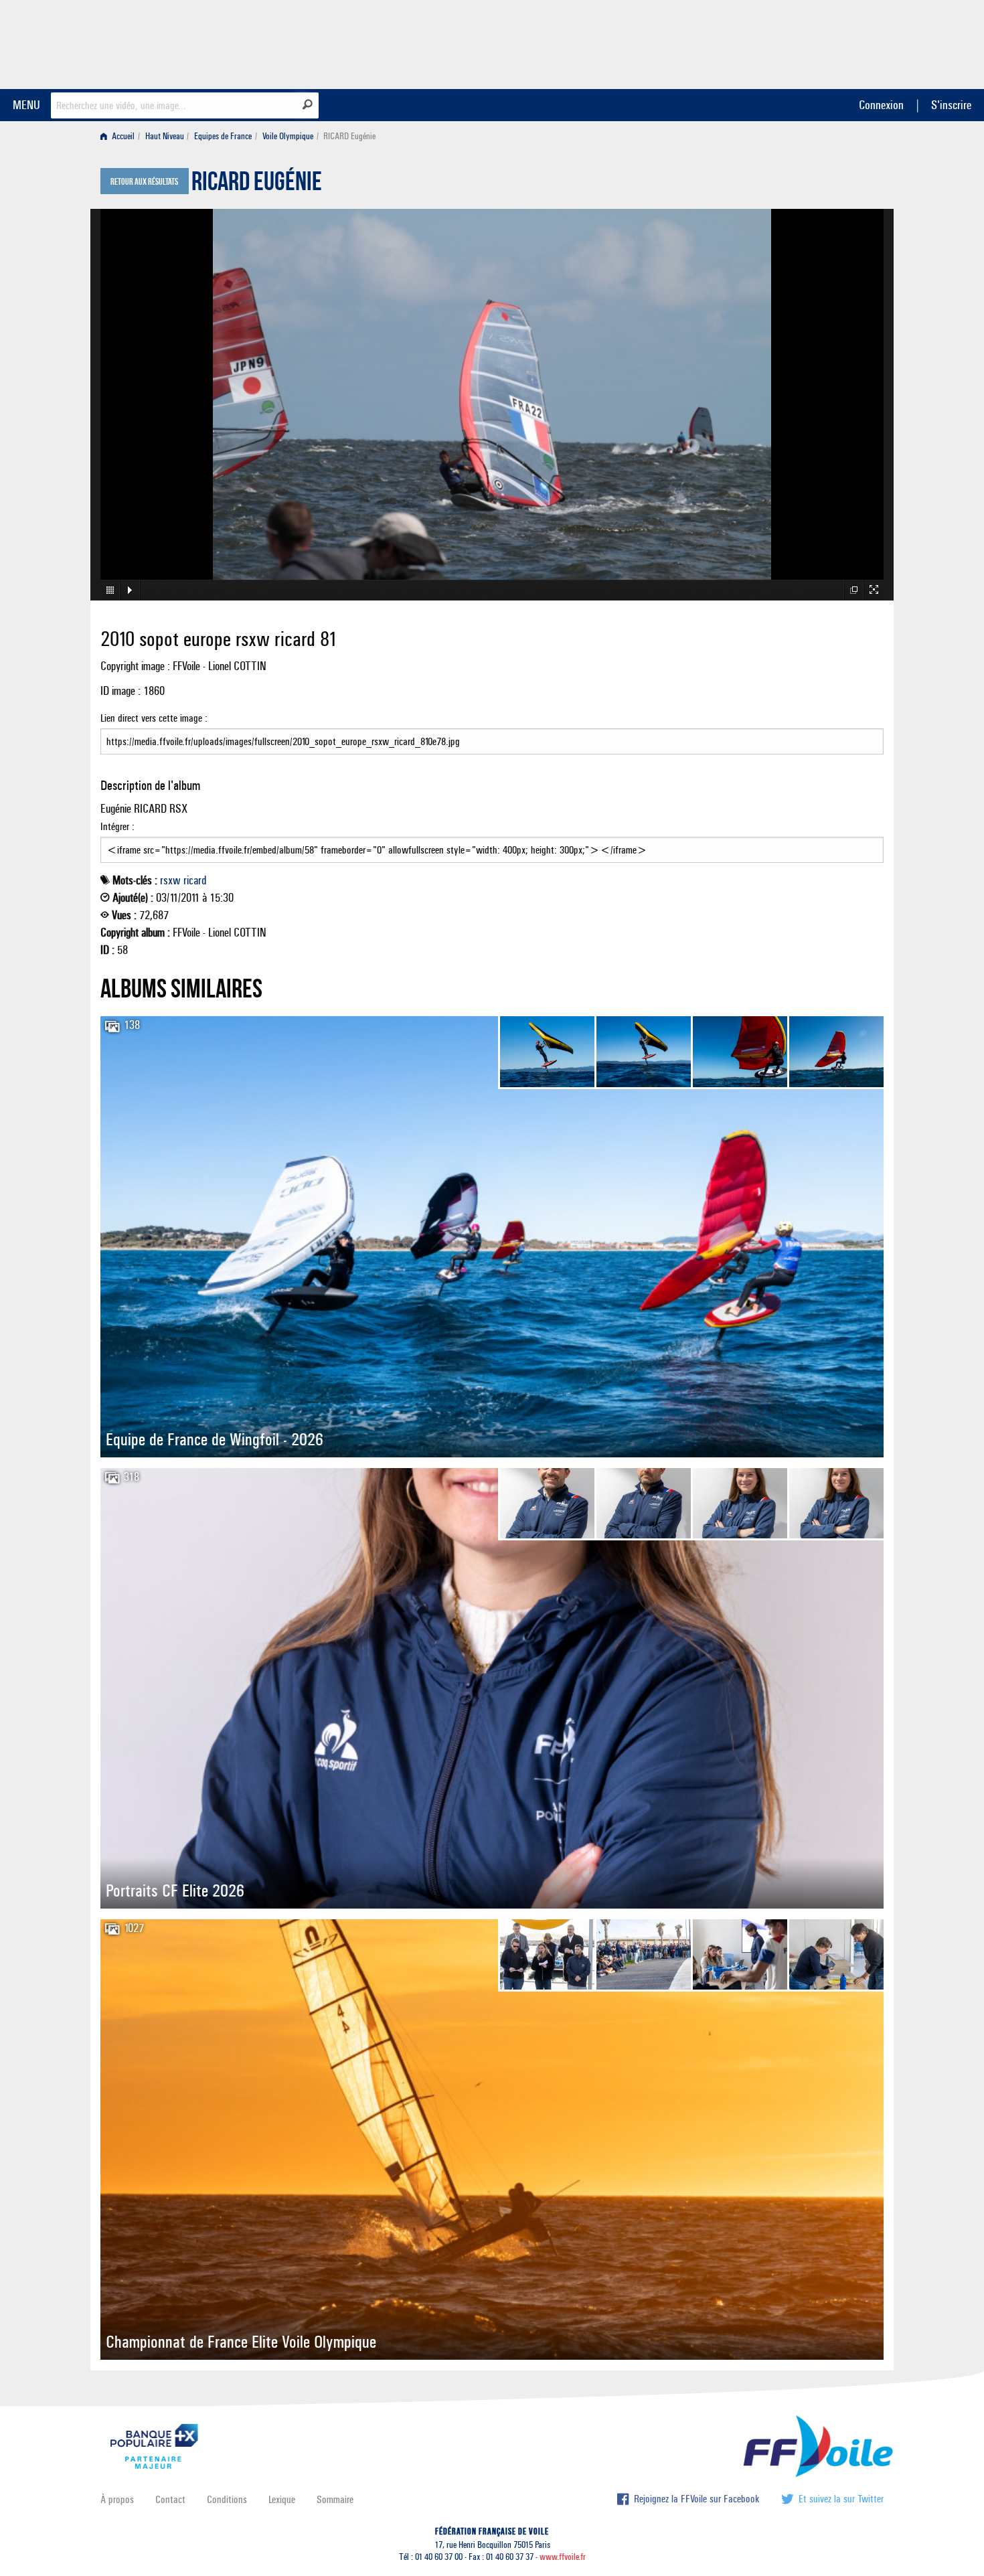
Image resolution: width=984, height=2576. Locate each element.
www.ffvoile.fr (563, 2557)
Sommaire (335, 2499)
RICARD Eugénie (257, 185)
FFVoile (799, 42)
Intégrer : (117, 826)
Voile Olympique (288, 136)
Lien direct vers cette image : (154, 718)
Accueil (122, 136)
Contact (170, 2499)
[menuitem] (120, 136)
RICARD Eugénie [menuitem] (349, 136)
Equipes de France (223, 136)
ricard (195, 880)
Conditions (227, 2499)
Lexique (282, 2499)
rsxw (170, 880)
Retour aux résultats (144, 182)
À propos (117, 2499)
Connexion (881, 105)
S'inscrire (951, 105)
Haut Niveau (165, 136)
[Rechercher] (308, 104)
